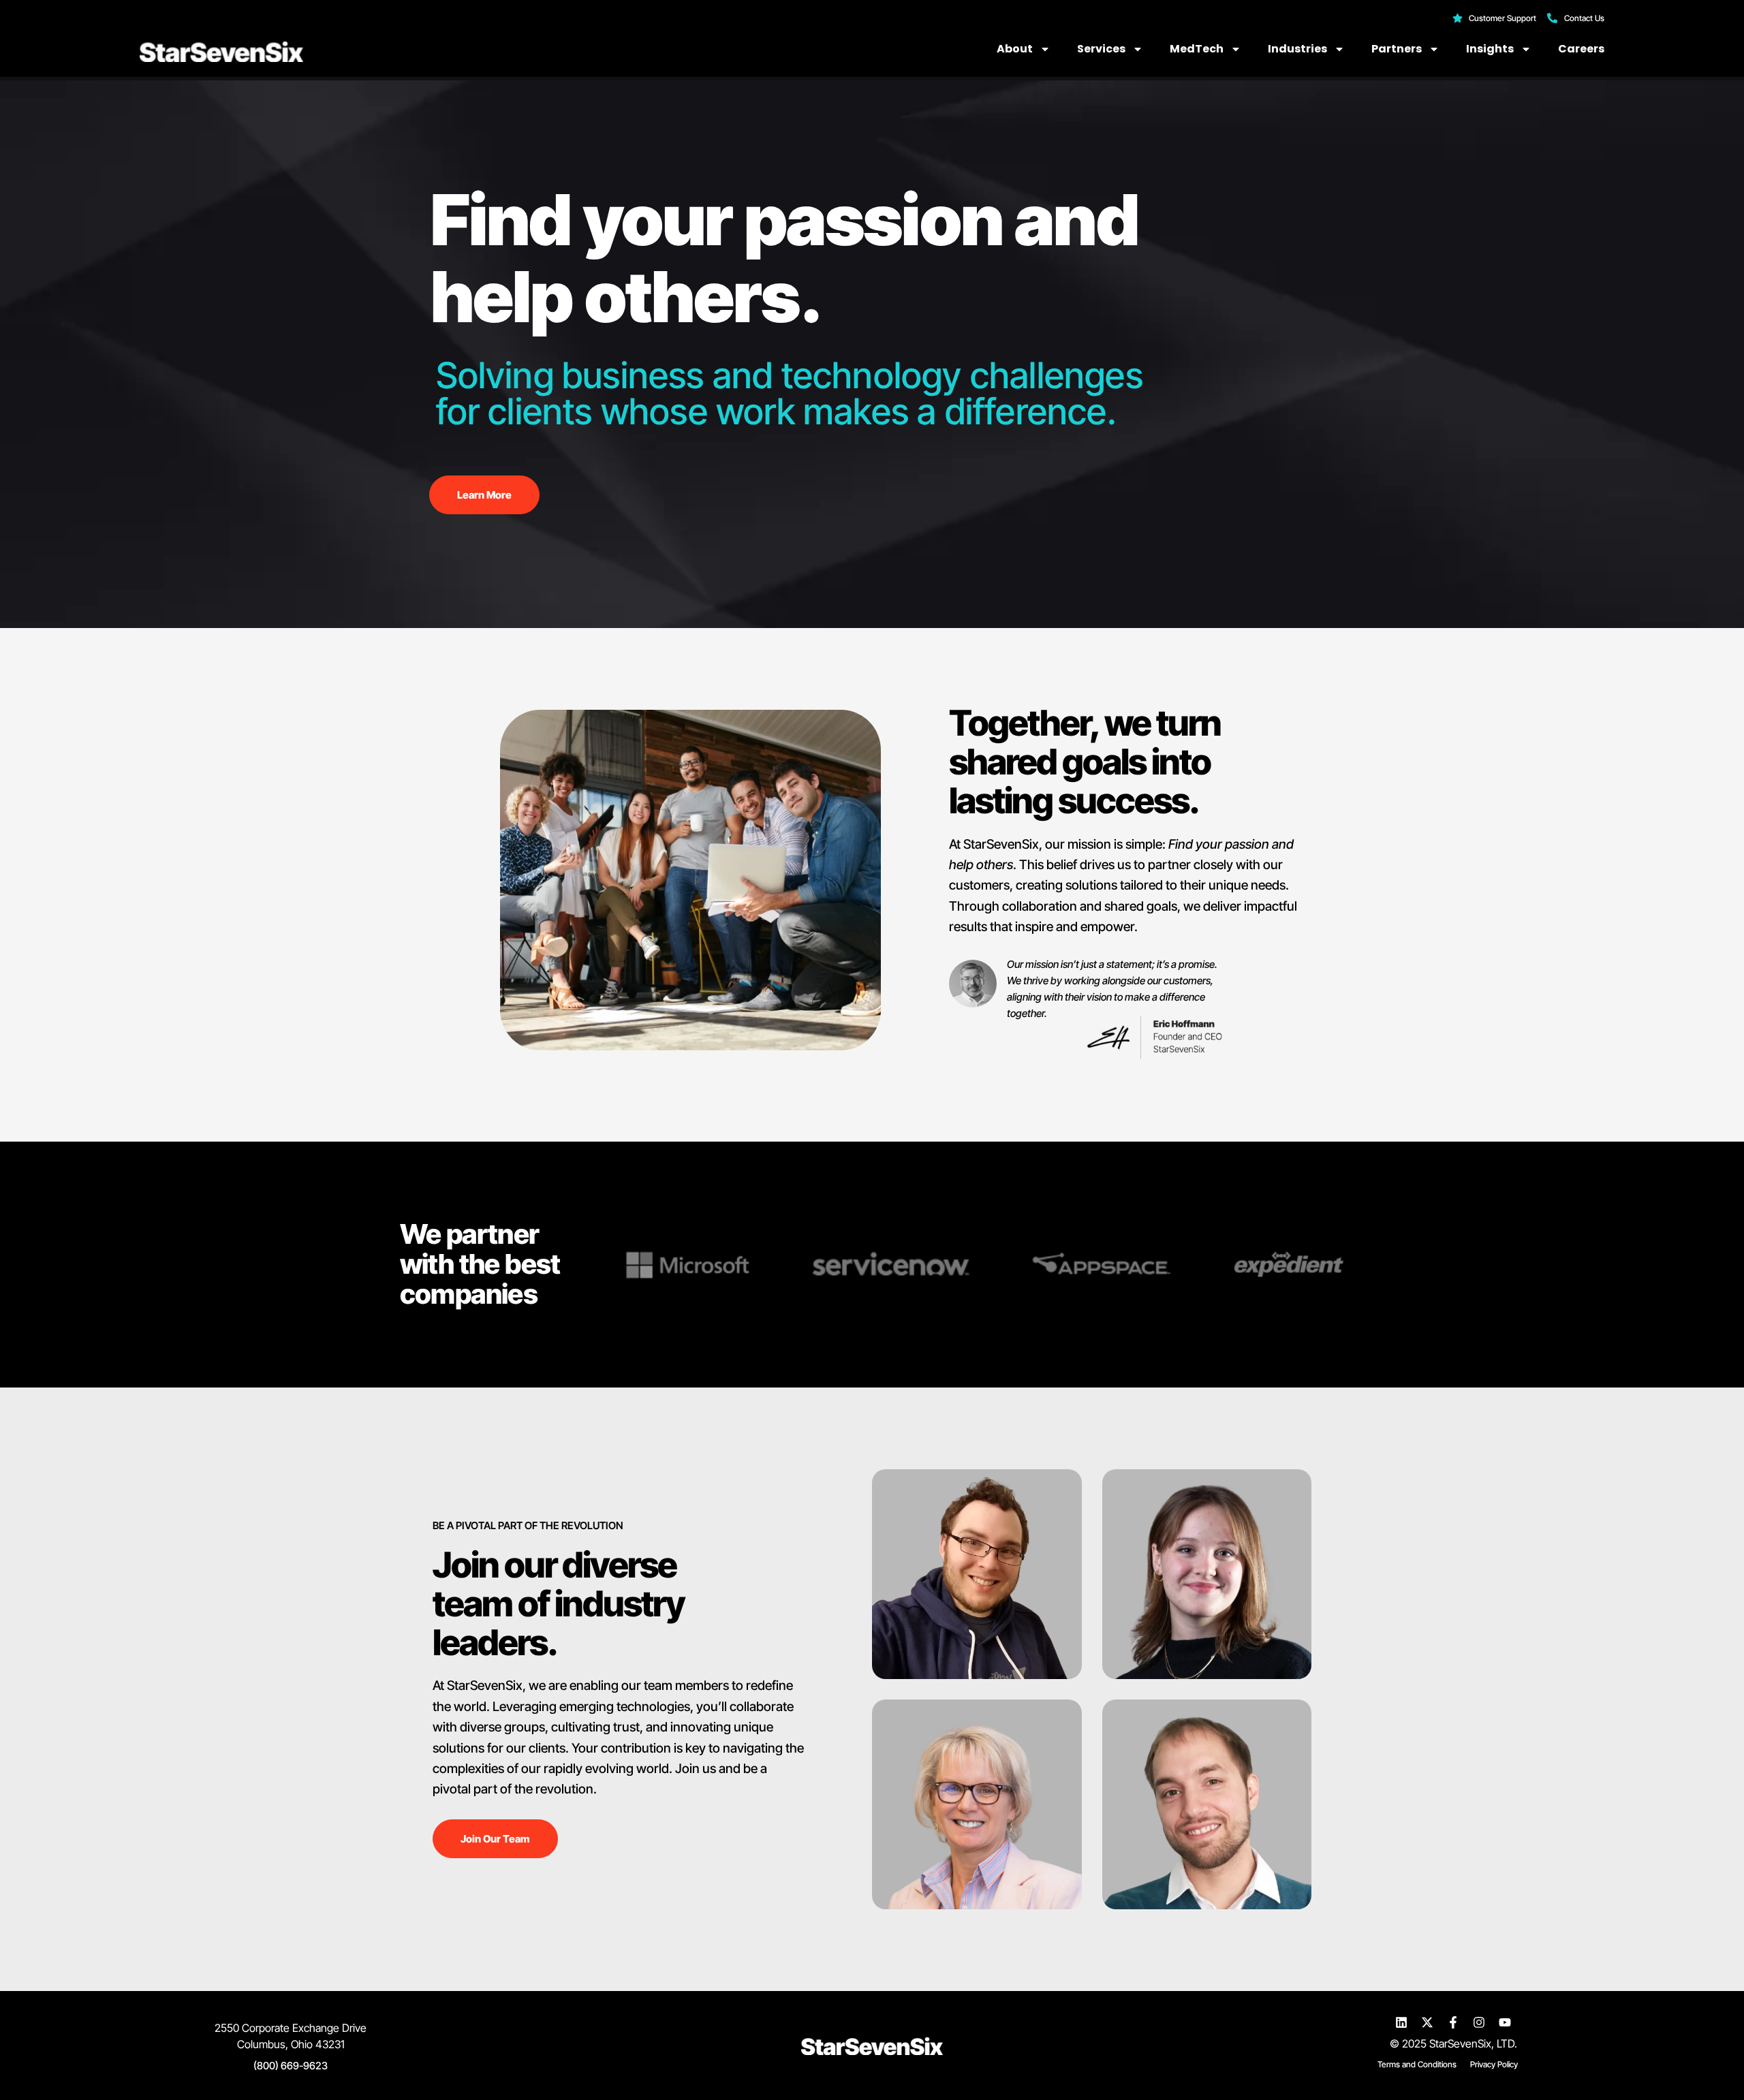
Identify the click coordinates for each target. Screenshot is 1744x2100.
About (1015, 49)
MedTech (1197, 49)
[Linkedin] (1401, 2022)
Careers (1581, 49)
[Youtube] (1505, 2022)
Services (1101, 49)
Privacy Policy (1494, 2064)
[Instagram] (1479, 2022)
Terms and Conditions (1417, 2064)
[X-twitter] (1427, 2022)
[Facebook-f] (1453, 2022)
